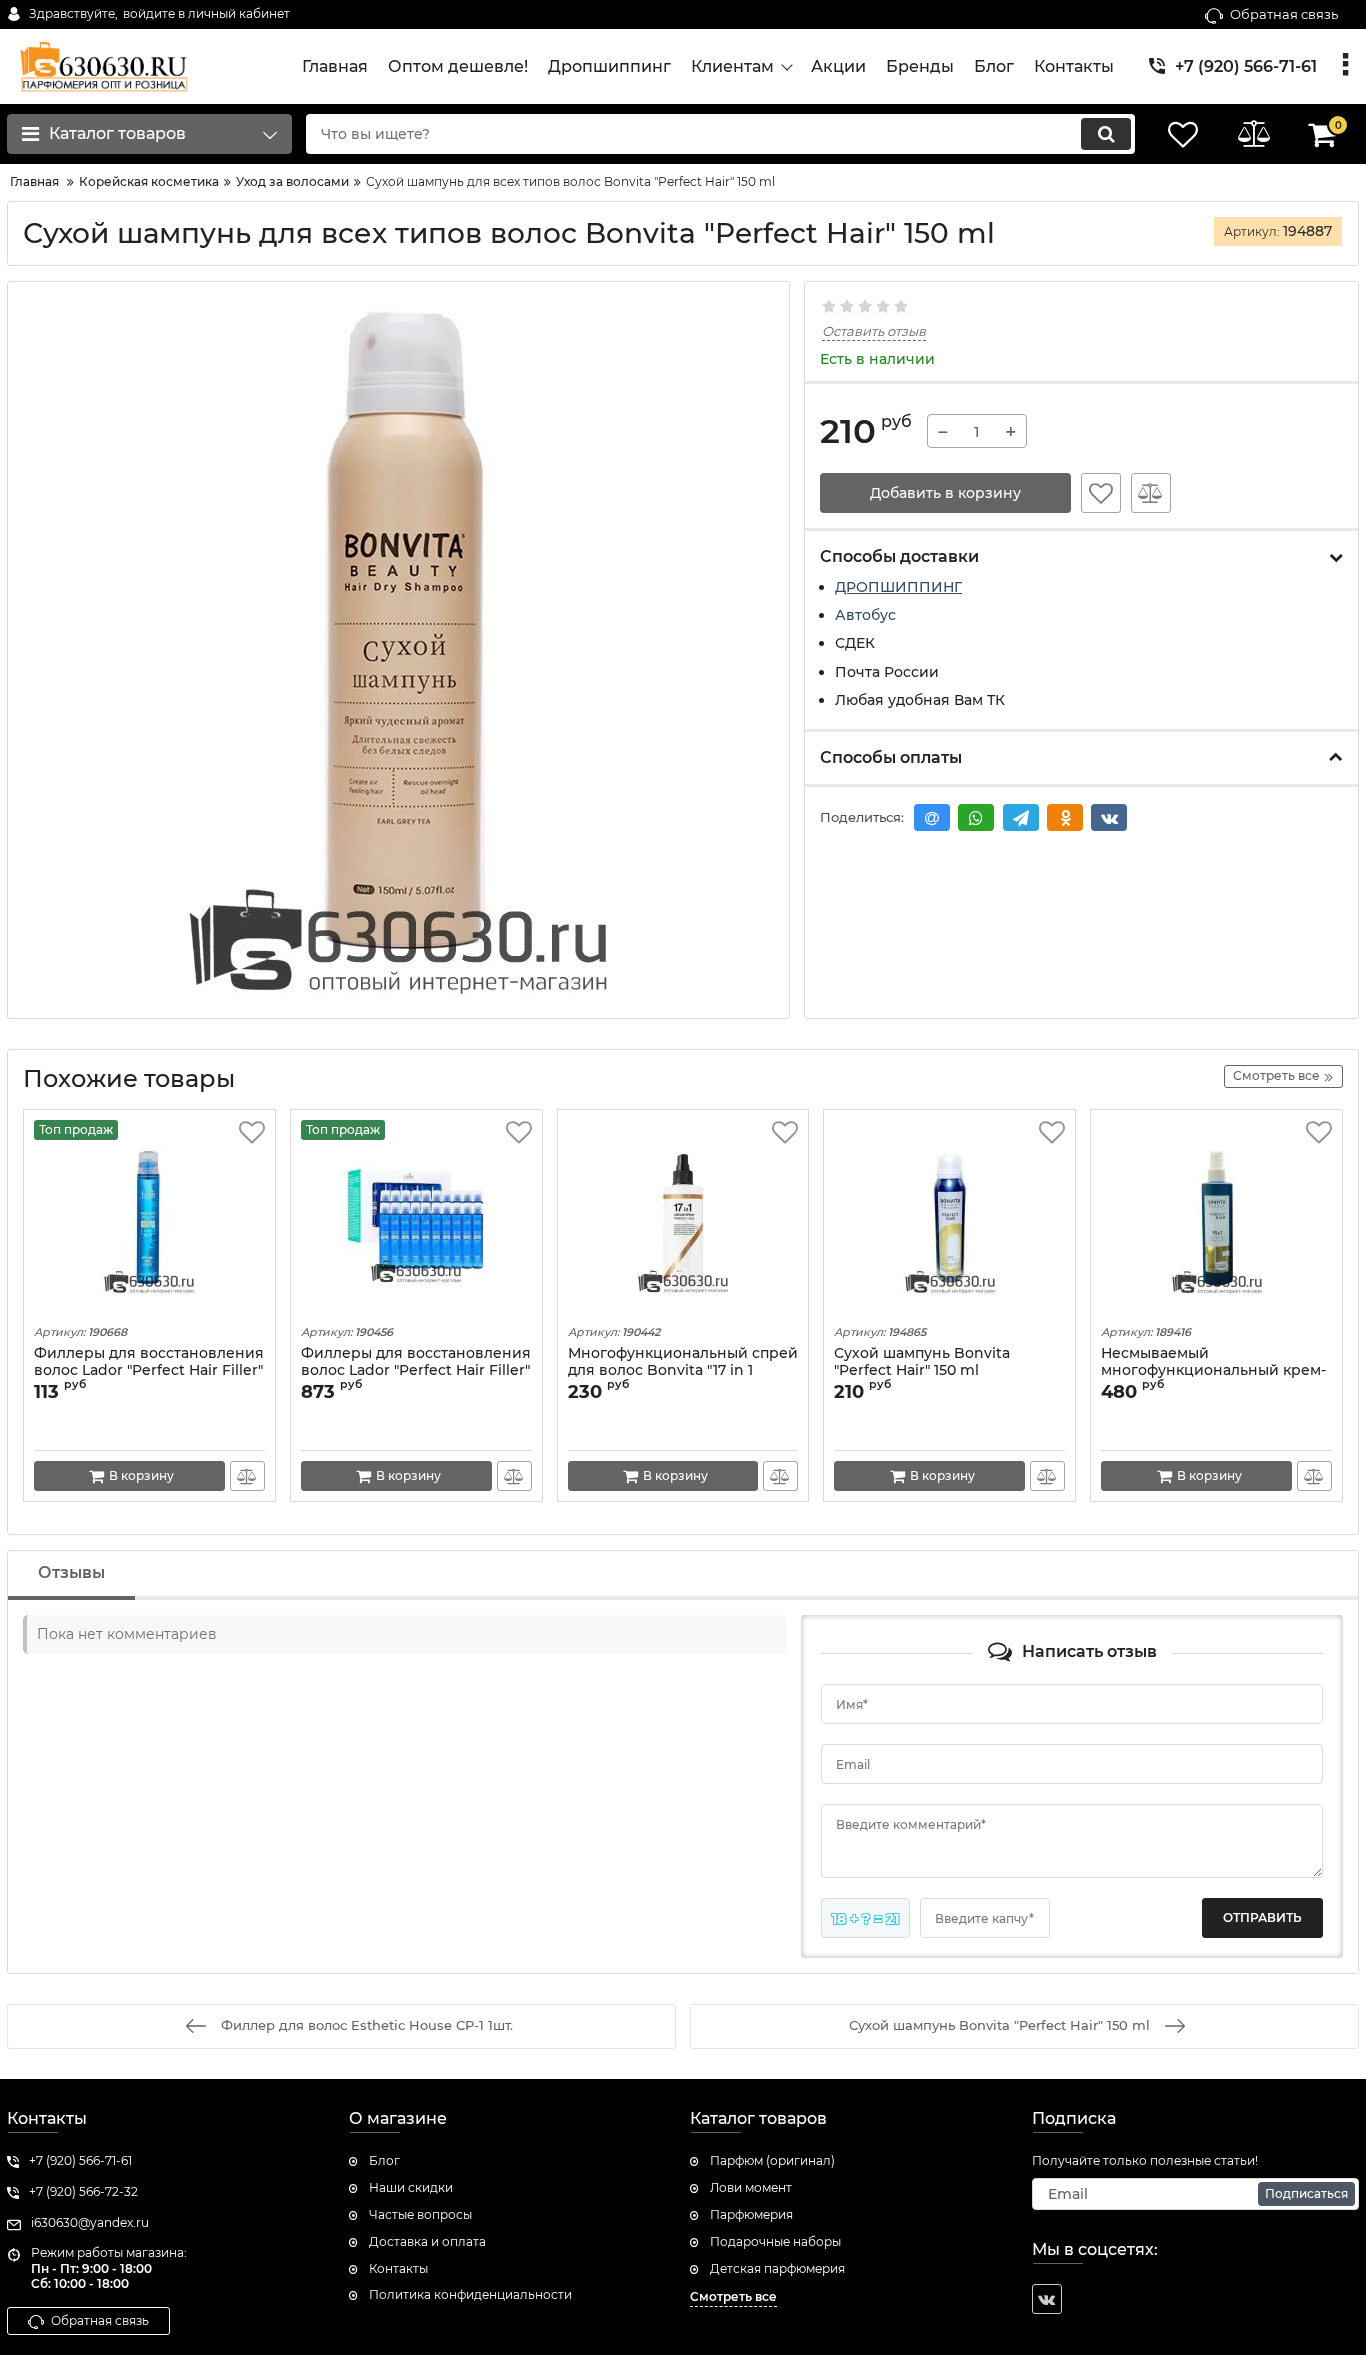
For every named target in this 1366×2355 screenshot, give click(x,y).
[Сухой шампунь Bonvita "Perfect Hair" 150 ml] (949, 1220)
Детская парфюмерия (777, 2268)
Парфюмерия (751, 2214)
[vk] (1047, 2299)
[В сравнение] (1151, 493)
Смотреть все (733, 2296)
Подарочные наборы (775, 2241)
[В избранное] (1101, 493)
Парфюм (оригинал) (772, 2160)
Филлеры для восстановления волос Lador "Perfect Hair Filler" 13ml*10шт (416, 1370)
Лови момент (751, 2187)
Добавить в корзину (945, 493)
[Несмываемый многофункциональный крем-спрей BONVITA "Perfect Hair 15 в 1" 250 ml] (1216, 1220)
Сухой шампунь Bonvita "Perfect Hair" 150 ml (922, 1362)
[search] (1106, 134)
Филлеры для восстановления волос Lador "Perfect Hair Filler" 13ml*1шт (149, 1370)
